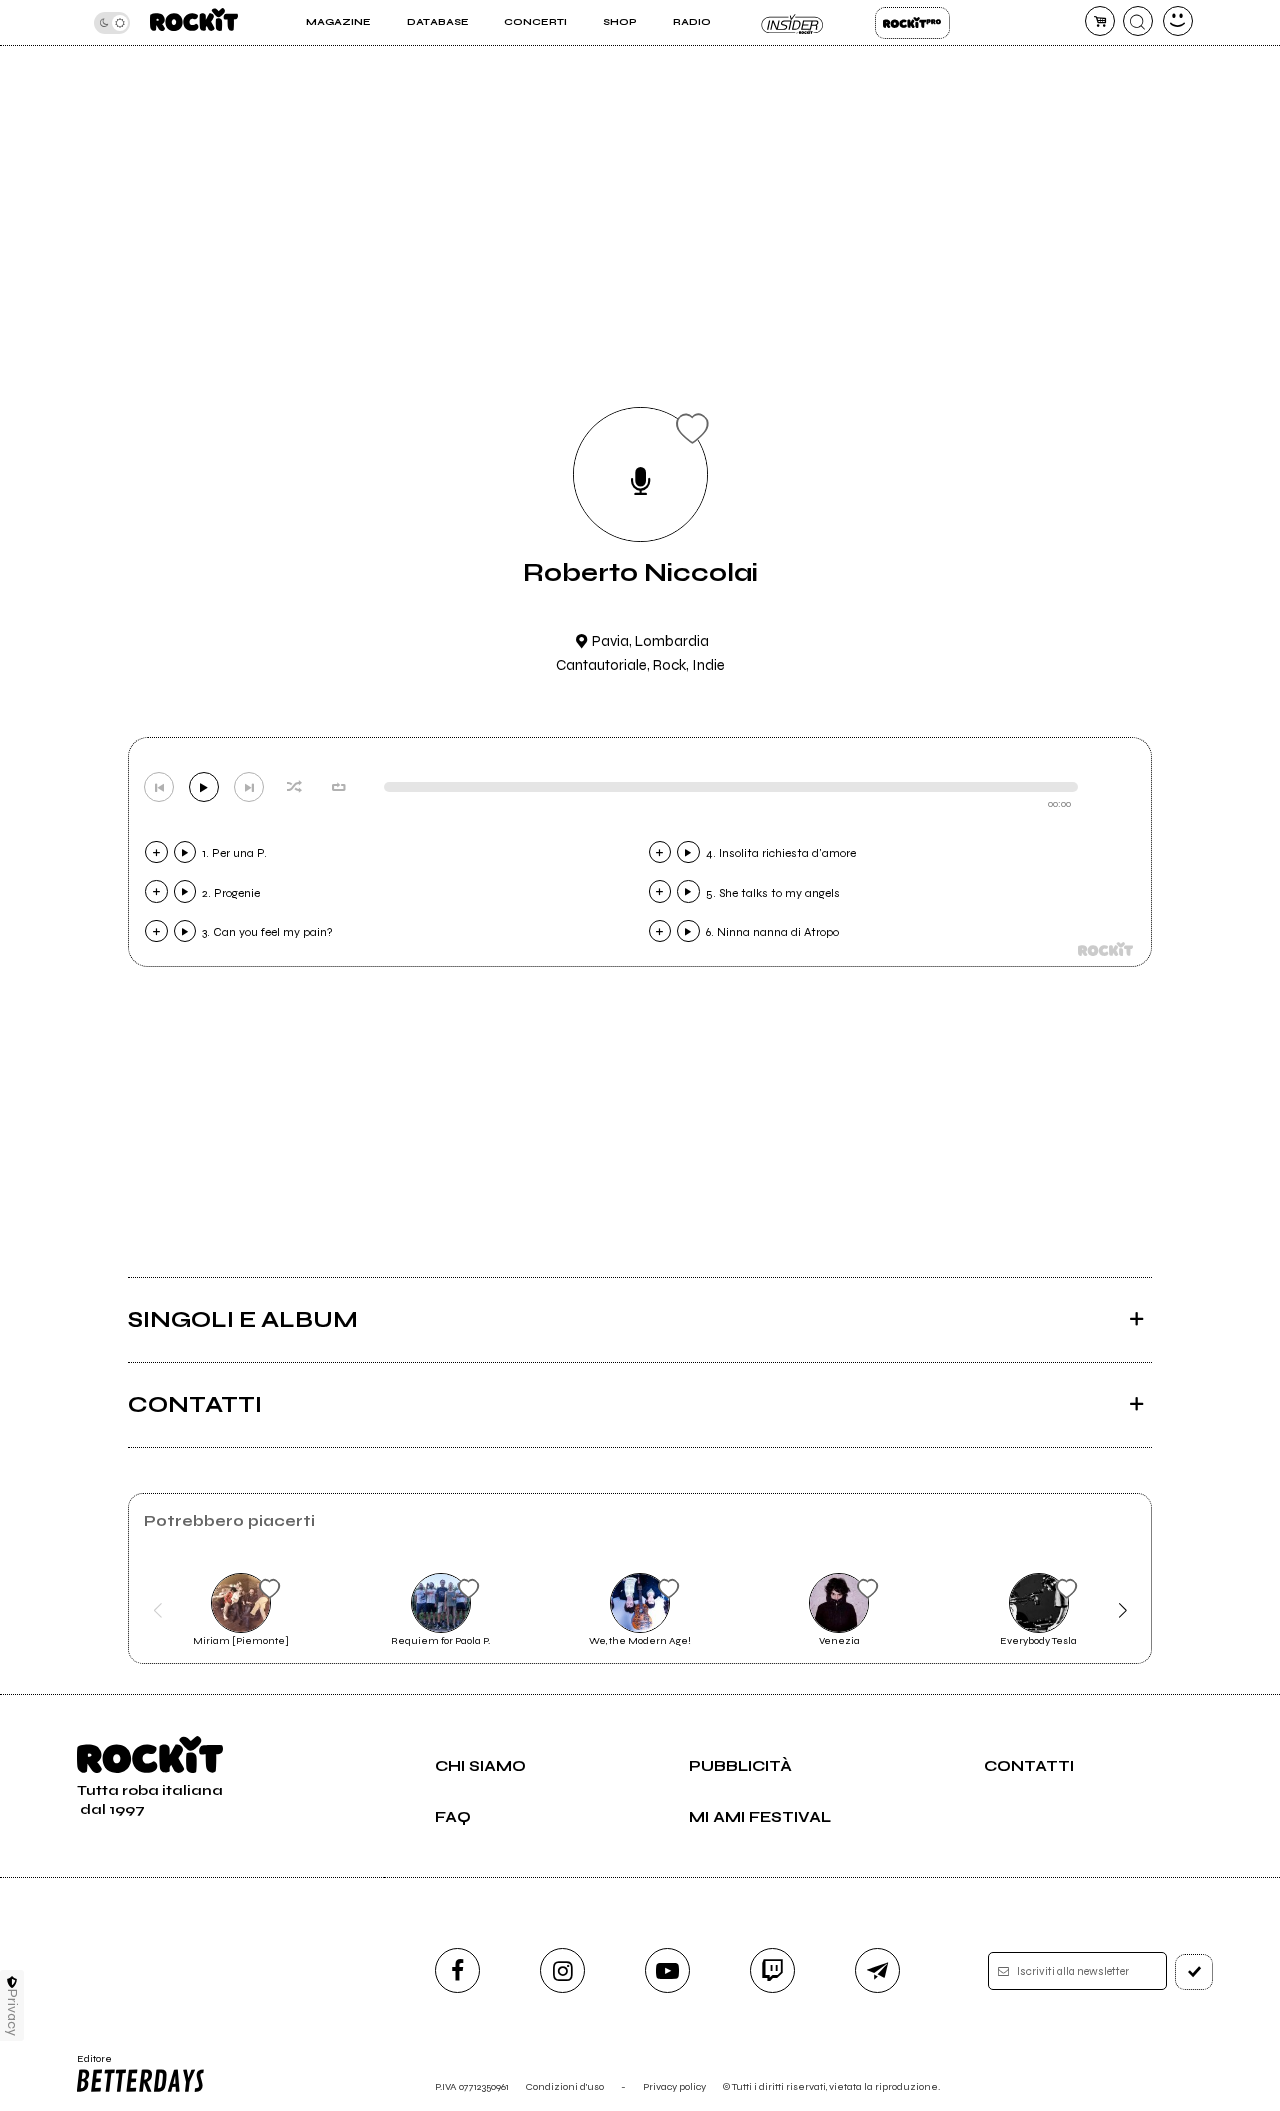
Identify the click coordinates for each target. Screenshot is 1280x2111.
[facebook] (457, 1970)
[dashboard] (1178, 21)
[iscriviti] (1194, 1972)
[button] (157, 1610)
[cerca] (1138, 21)
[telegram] (877, 1970)
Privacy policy (674, 2086)
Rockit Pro (912, 23)
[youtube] (667, 1970)
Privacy (12, 2012)
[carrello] (1100, 21)
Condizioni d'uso (565, 2086)
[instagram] (562, 1970)
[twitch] (772, 1970)
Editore (88, 2065)
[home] (194, 22)
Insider (792, 23)
